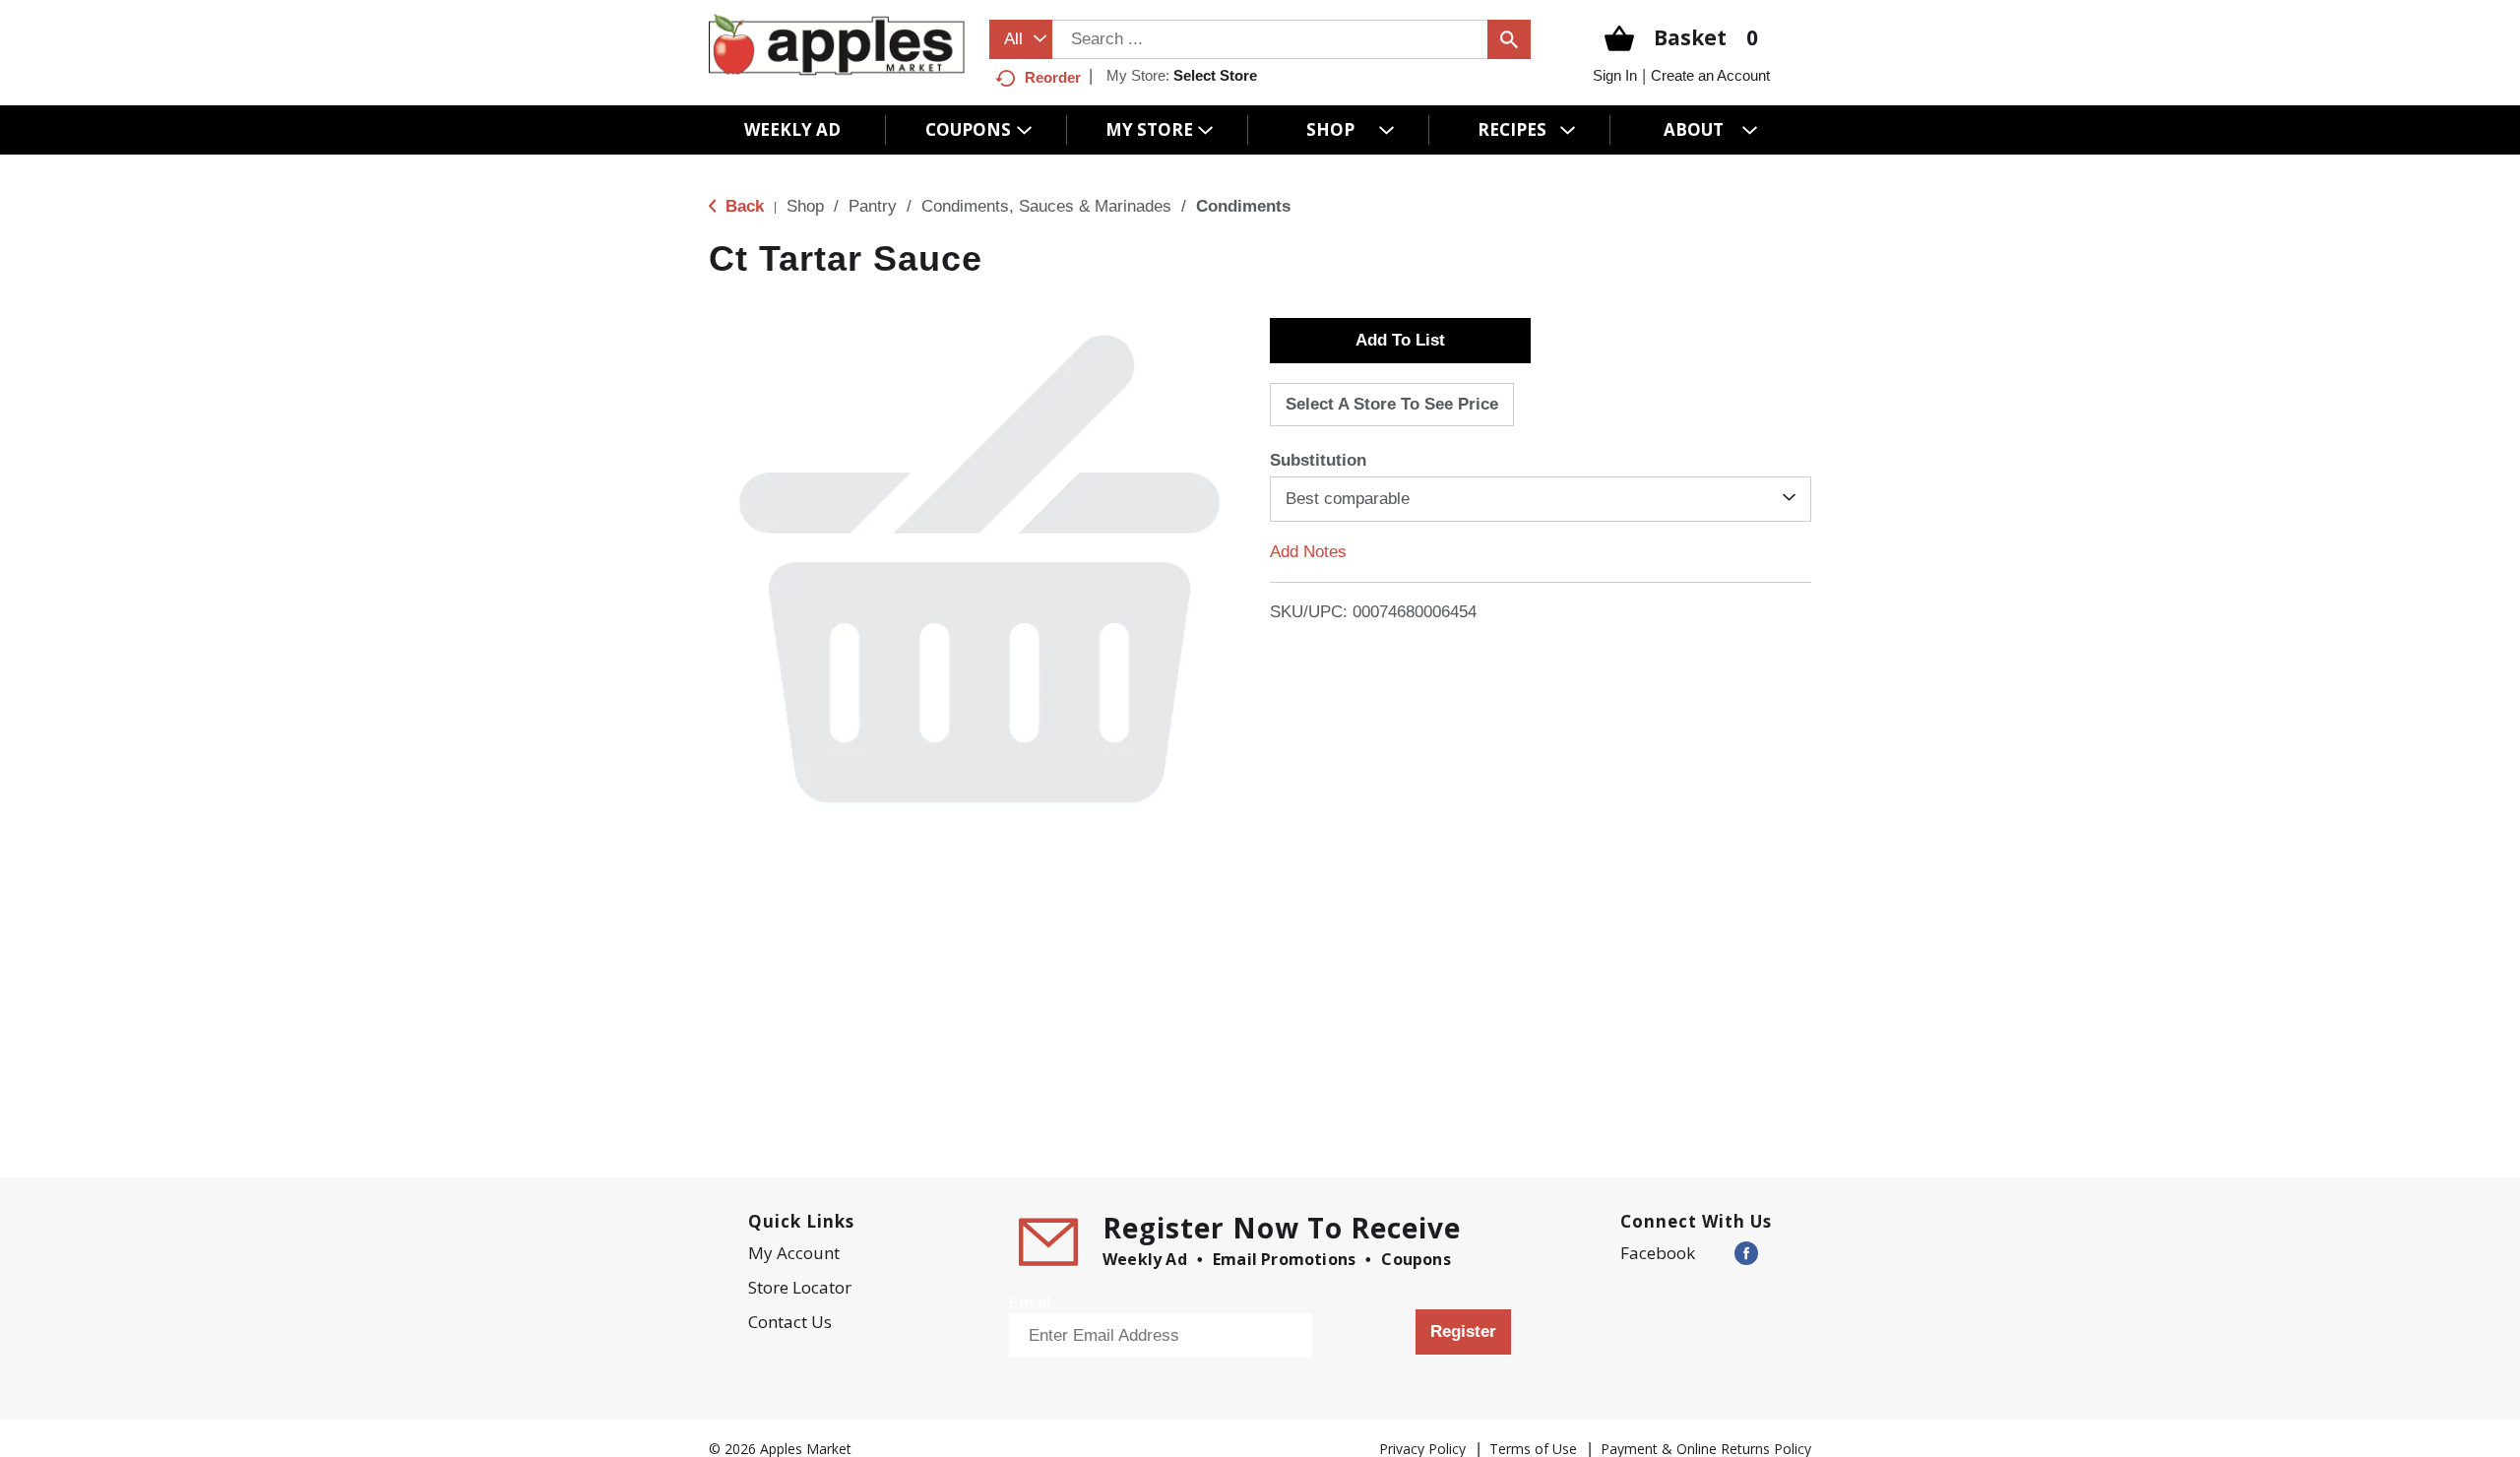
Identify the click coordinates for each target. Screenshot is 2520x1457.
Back (742, 206)
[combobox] (1021, 39)
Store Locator (800, 1287)
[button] (1400, 341)
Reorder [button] (1053, 77)
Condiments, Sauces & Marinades (1046, 206)
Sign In (1615, 75)
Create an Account (1710, 75)
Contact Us (790, 1322)
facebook (1658, 1253)
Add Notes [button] (1308, 552)
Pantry (873, 206)
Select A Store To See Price (1392, 404)
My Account (794, 1253)
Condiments (1243, 206)
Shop (805, 206)
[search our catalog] (1509, 39)
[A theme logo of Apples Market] (837, 44)
